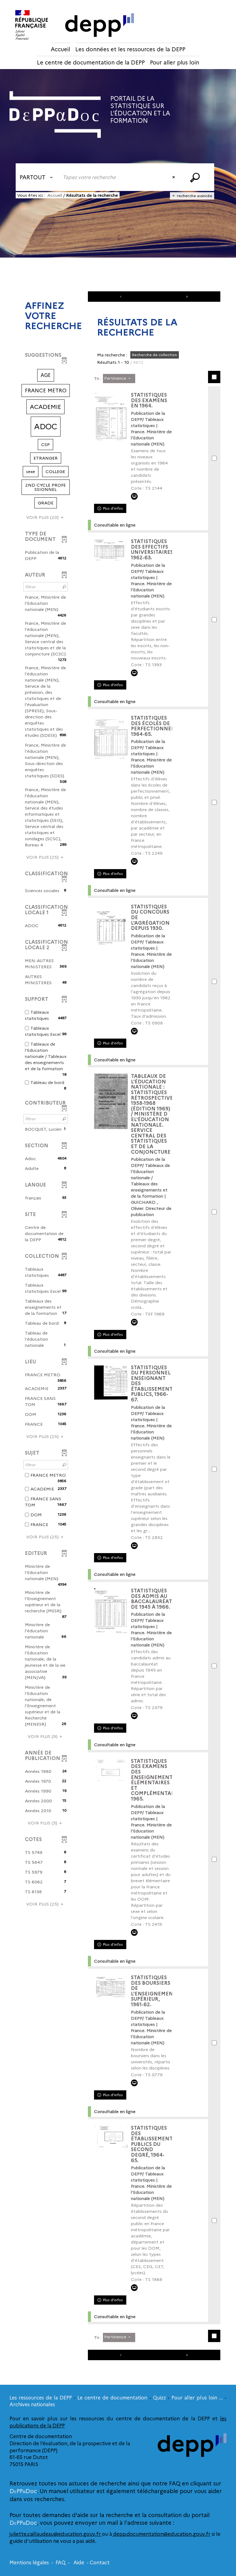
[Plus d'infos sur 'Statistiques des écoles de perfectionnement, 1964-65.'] (111, 739)
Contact (100, 2563)
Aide (79, 2563)
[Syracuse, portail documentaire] (55, 115)
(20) (43, 517)
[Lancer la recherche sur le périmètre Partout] (196, 177)
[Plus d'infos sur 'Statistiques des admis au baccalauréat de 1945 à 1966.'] (111, 1612)
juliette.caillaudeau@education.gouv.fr (56, 2534)
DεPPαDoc (23, 2491)
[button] (46, 375)
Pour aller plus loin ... (197, 2398)
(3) (43, 1823)
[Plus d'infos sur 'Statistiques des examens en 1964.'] (111, 416)
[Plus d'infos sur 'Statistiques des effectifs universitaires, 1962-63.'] (111, 551)
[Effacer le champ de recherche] (174, 177)
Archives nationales (32, 2405)
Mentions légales (29, 2563)
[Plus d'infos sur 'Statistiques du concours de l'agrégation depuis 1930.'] (111, 928)
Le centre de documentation (112, 2398)
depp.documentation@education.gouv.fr (161, 2534)
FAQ (61, 2563)
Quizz (159, 2398)
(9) (43, 1736)
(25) (43, 857)
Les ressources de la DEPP (41, 2398)
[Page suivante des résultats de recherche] (187, 297)
